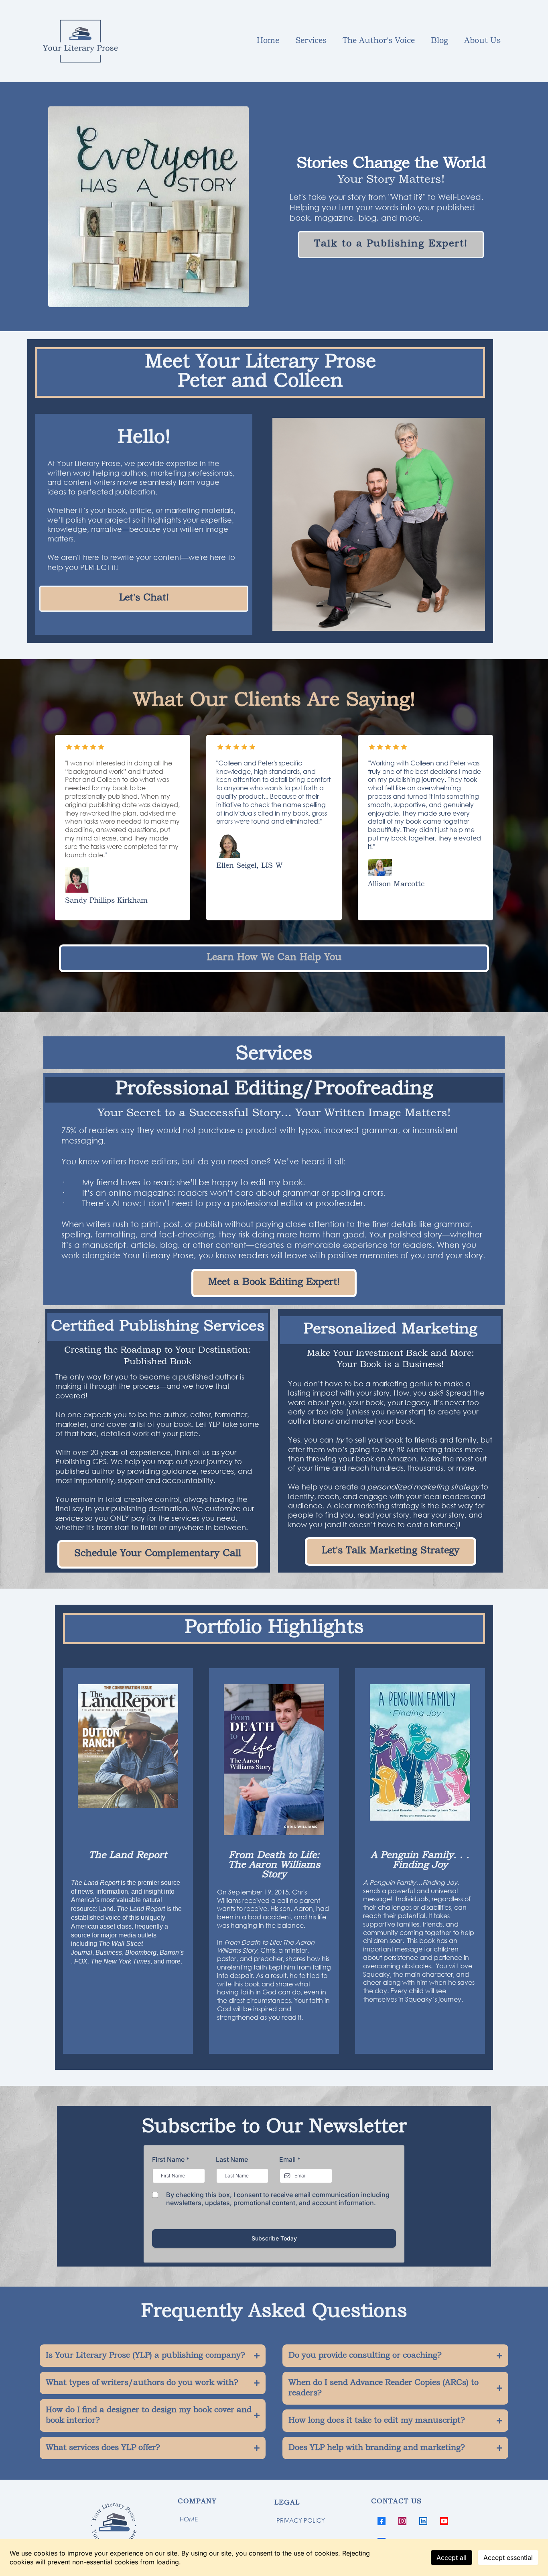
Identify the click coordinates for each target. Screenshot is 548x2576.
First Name (171, 2159)
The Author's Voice (379, 41)
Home (268, 41)
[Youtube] (444, 2521)
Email (290, 2159)
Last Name (232, 2159)
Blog (439, 41)
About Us (482, 41)
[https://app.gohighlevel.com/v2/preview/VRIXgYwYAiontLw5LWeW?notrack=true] (129, 2528)
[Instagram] (402, 2521)
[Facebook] (382, 2521)
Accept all (452, 2558)
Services (311, 41)
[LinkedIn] (423, 2521)
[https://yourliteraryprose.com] (80, 41)
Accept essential (508, 2558)
